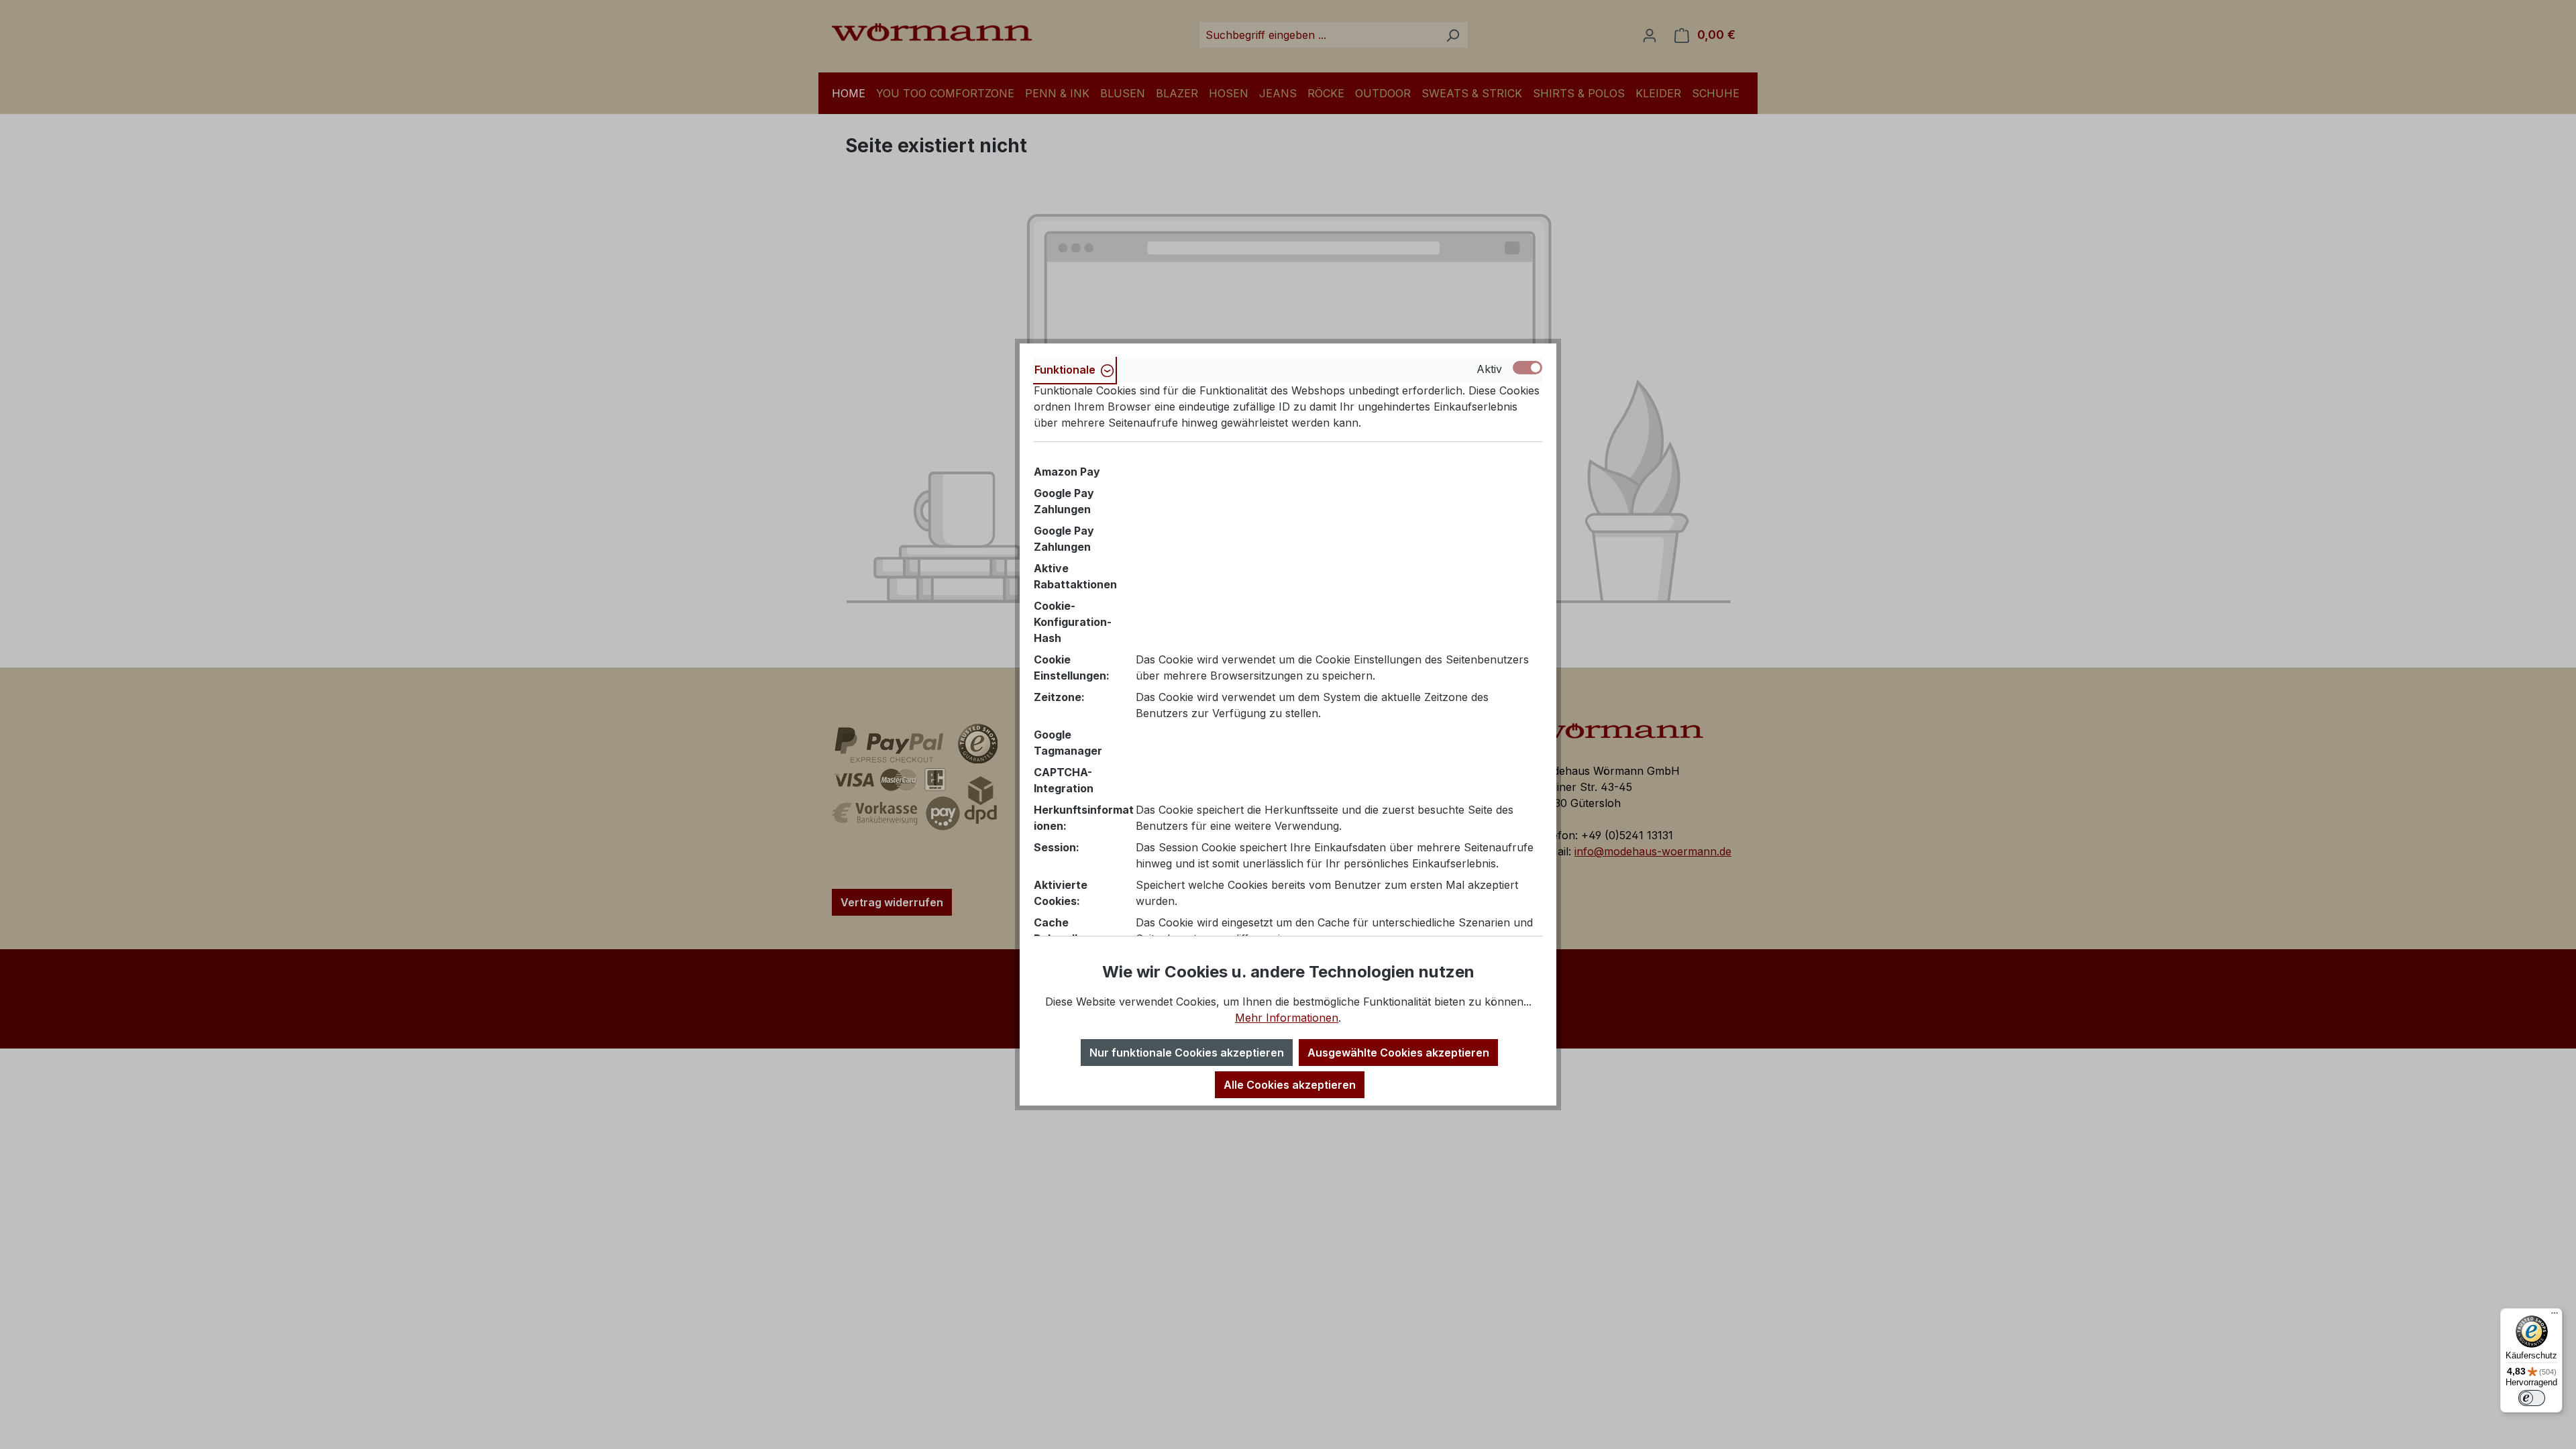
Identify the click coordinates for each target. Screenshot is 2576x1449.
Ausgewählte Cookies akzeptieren (1398, 1053)
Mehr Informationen (1287, 1018)
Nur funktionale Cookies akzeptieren (1187, 1053)
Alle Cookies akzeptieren (1290, 1085)
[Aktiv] (1527, 368)
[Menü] (2555, 1316)
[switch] (2532, 1398)
